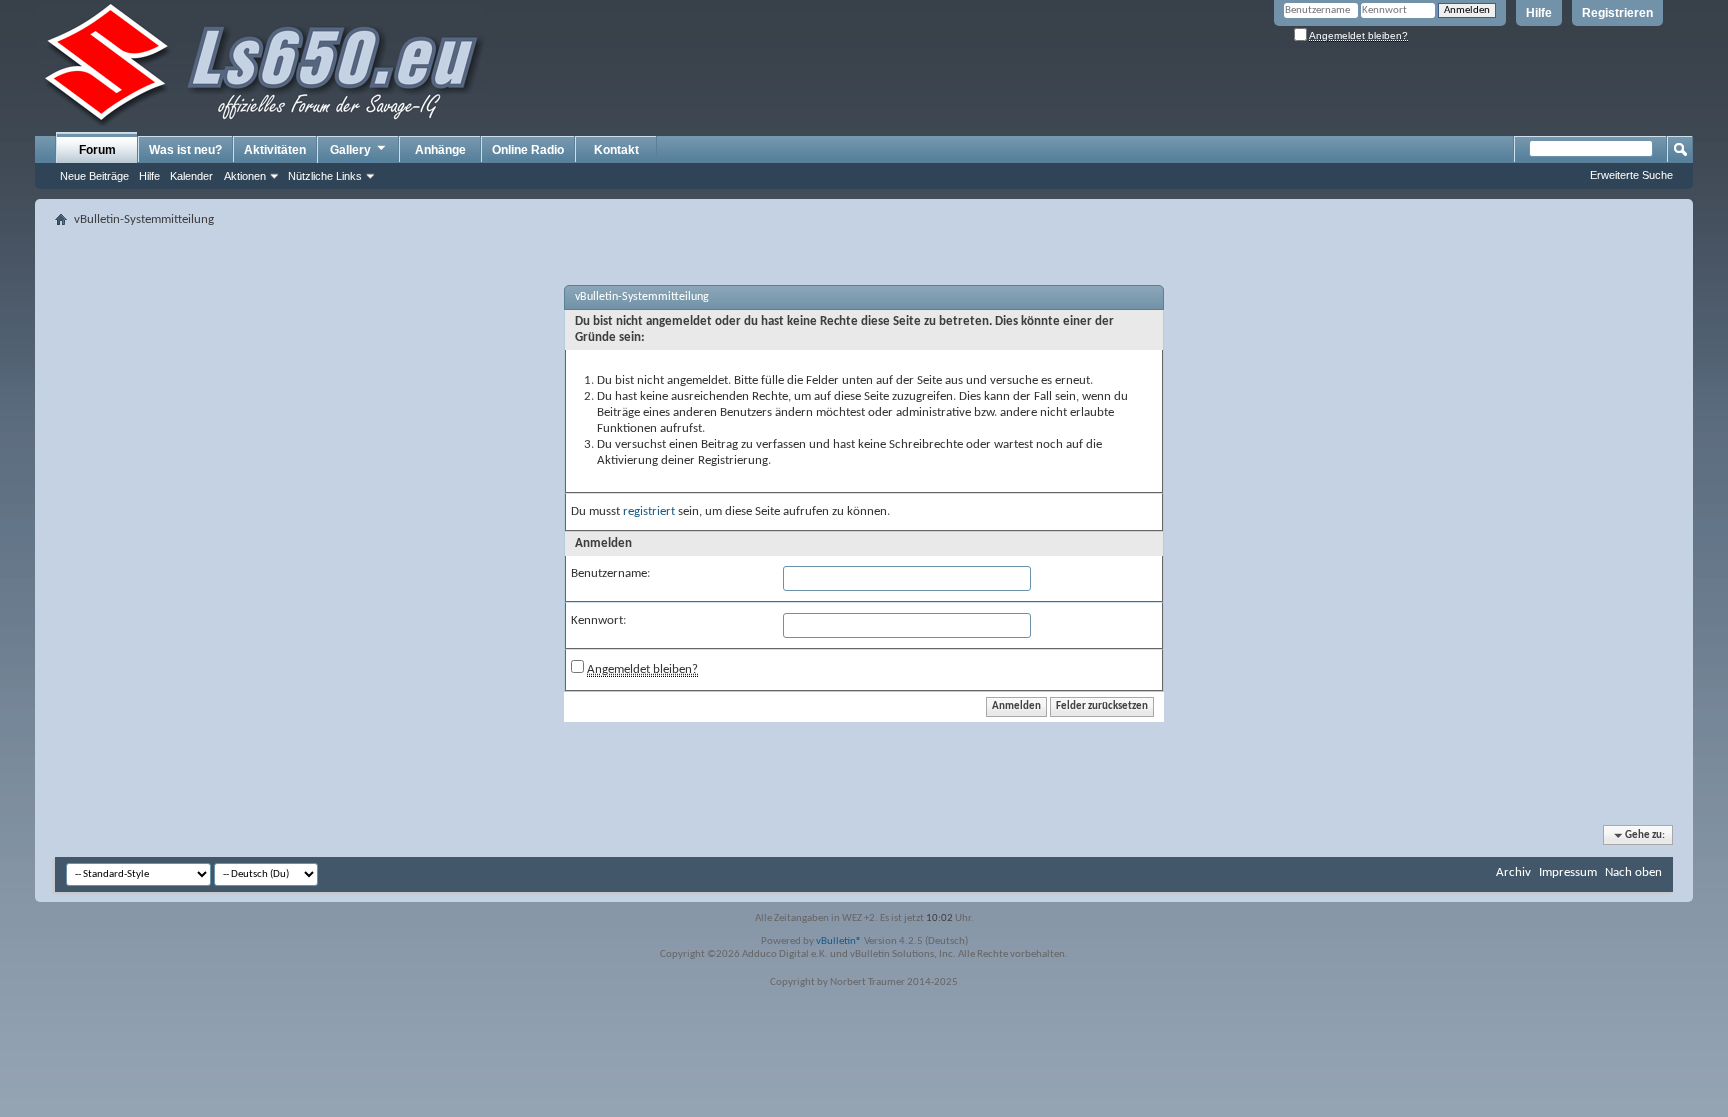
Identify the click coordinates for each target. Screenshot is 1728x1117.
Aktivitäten (275, 150)
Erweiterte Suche (1631, 175)
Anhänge (440, 150)
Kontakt (616, 150)
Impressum (1568, 872)
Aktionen (245, 176)
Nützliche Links (325, 176)
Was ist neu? (185, 150)
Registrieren (1617, 13)
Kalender (191, 176)
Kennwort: (598, 620)
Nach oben (1633, 872)
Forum (97, 150)
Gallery (350, 150)
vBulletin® (839, 941)
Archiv (1513, 872)
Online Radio (528, 150)
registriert (649, 511)
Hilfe (1539, 13)
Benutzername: (610, 573)
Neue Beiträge (94, 176)
